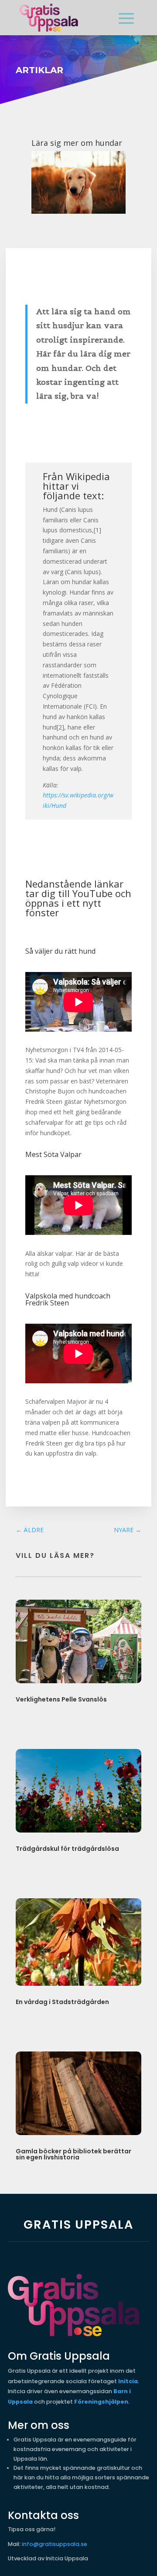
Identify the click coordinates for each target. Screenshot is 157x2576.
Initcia (128, 2381)
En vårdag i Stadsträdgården (62, 2002)
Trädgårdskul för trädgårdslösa (67, 1849)
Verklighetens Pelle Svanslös (61, 1699)
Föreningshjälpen (101, 2402)
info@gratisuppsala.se (55, 2544)
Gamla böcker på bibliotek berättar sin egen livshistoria (73, 2154)
